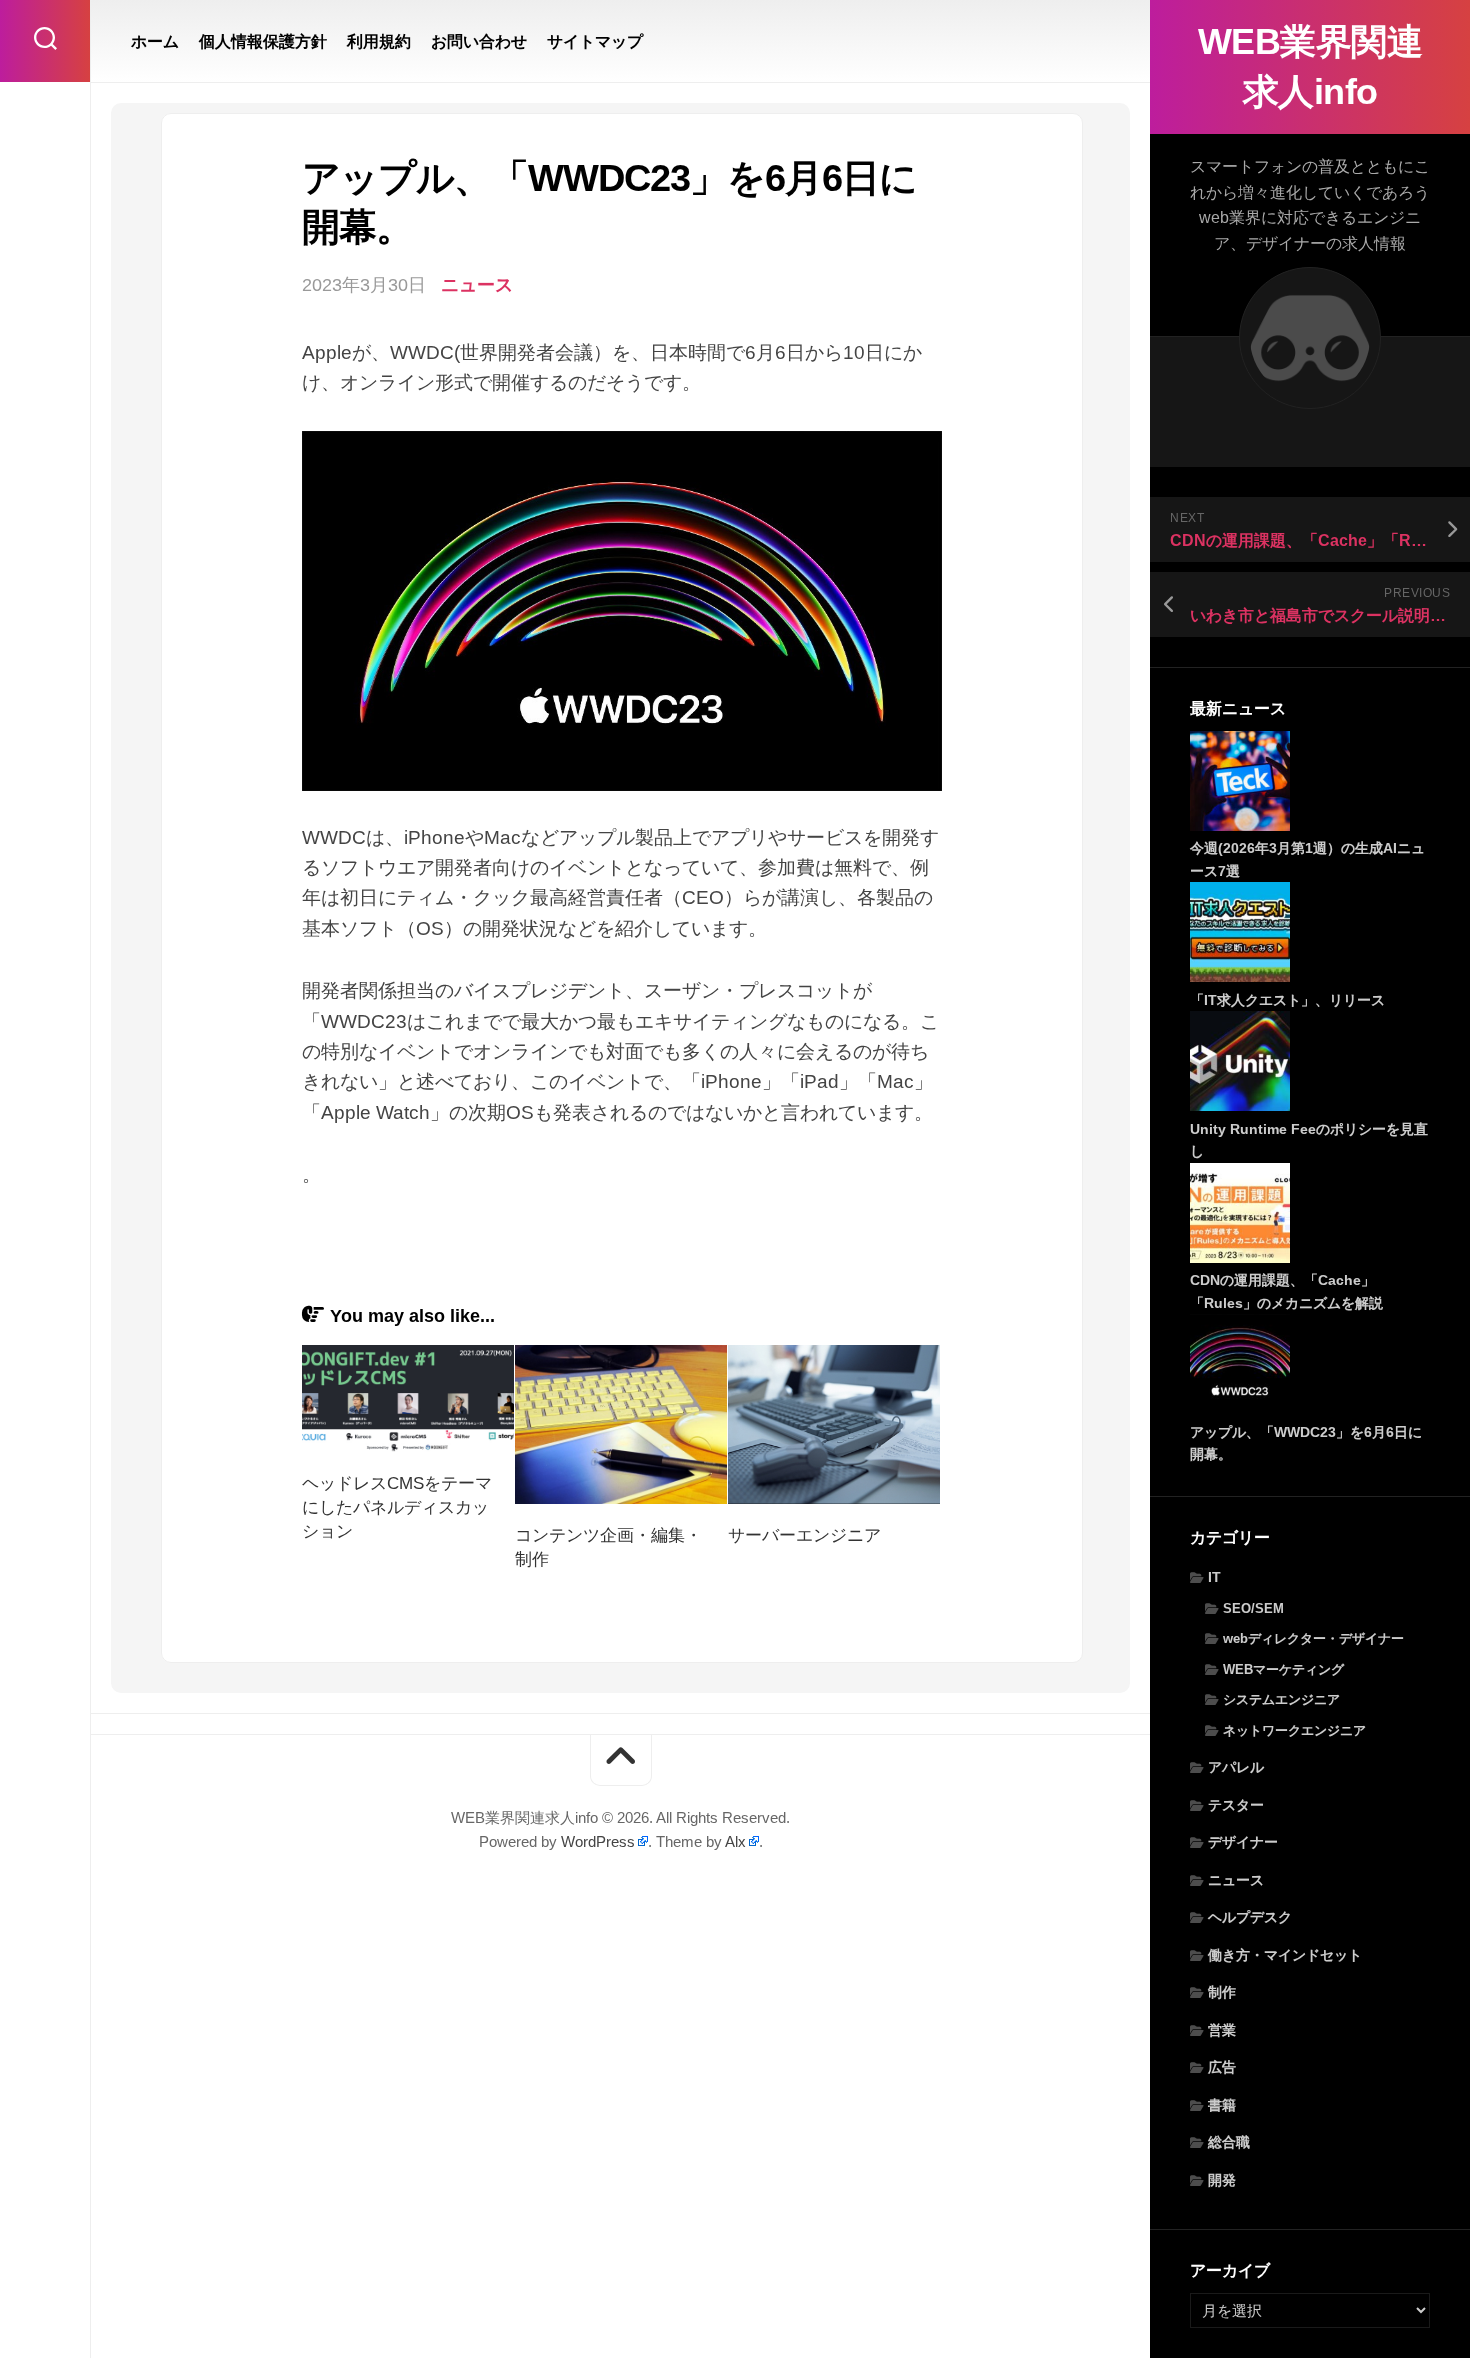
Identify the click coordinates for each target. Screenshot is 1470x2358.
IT (1214, 1577)
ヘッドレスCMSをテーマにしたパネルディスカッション (397, 1507)
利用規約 (379, 41)
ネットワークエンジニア (1294, 1730)
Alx (735, 1841)
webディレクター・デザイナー (1313, 1638)
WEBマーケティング (1283, 1669)
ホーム (155, 41)
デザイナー (1243, 1842)
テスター (1236, 1805)
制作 (1222, 1992)
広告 (1222, 2067)
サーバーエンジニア (804, 1535)
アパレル (1236, 1767)
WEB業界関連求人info (1310, 66)
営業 (1222, 2030)
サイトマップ (595, 41)
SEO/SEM (1253, 1608)
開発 (1222, 2180)
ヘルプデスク (1250, 1917)
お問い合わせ (479, 41)
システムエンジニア (1281, 1699)
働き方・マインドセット (1285, 1955)
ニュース (1236, 1880)
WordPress (598, 1841)
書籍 (1222, 2105)
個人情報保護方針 (263, 41)
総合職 (1229, 2142)
